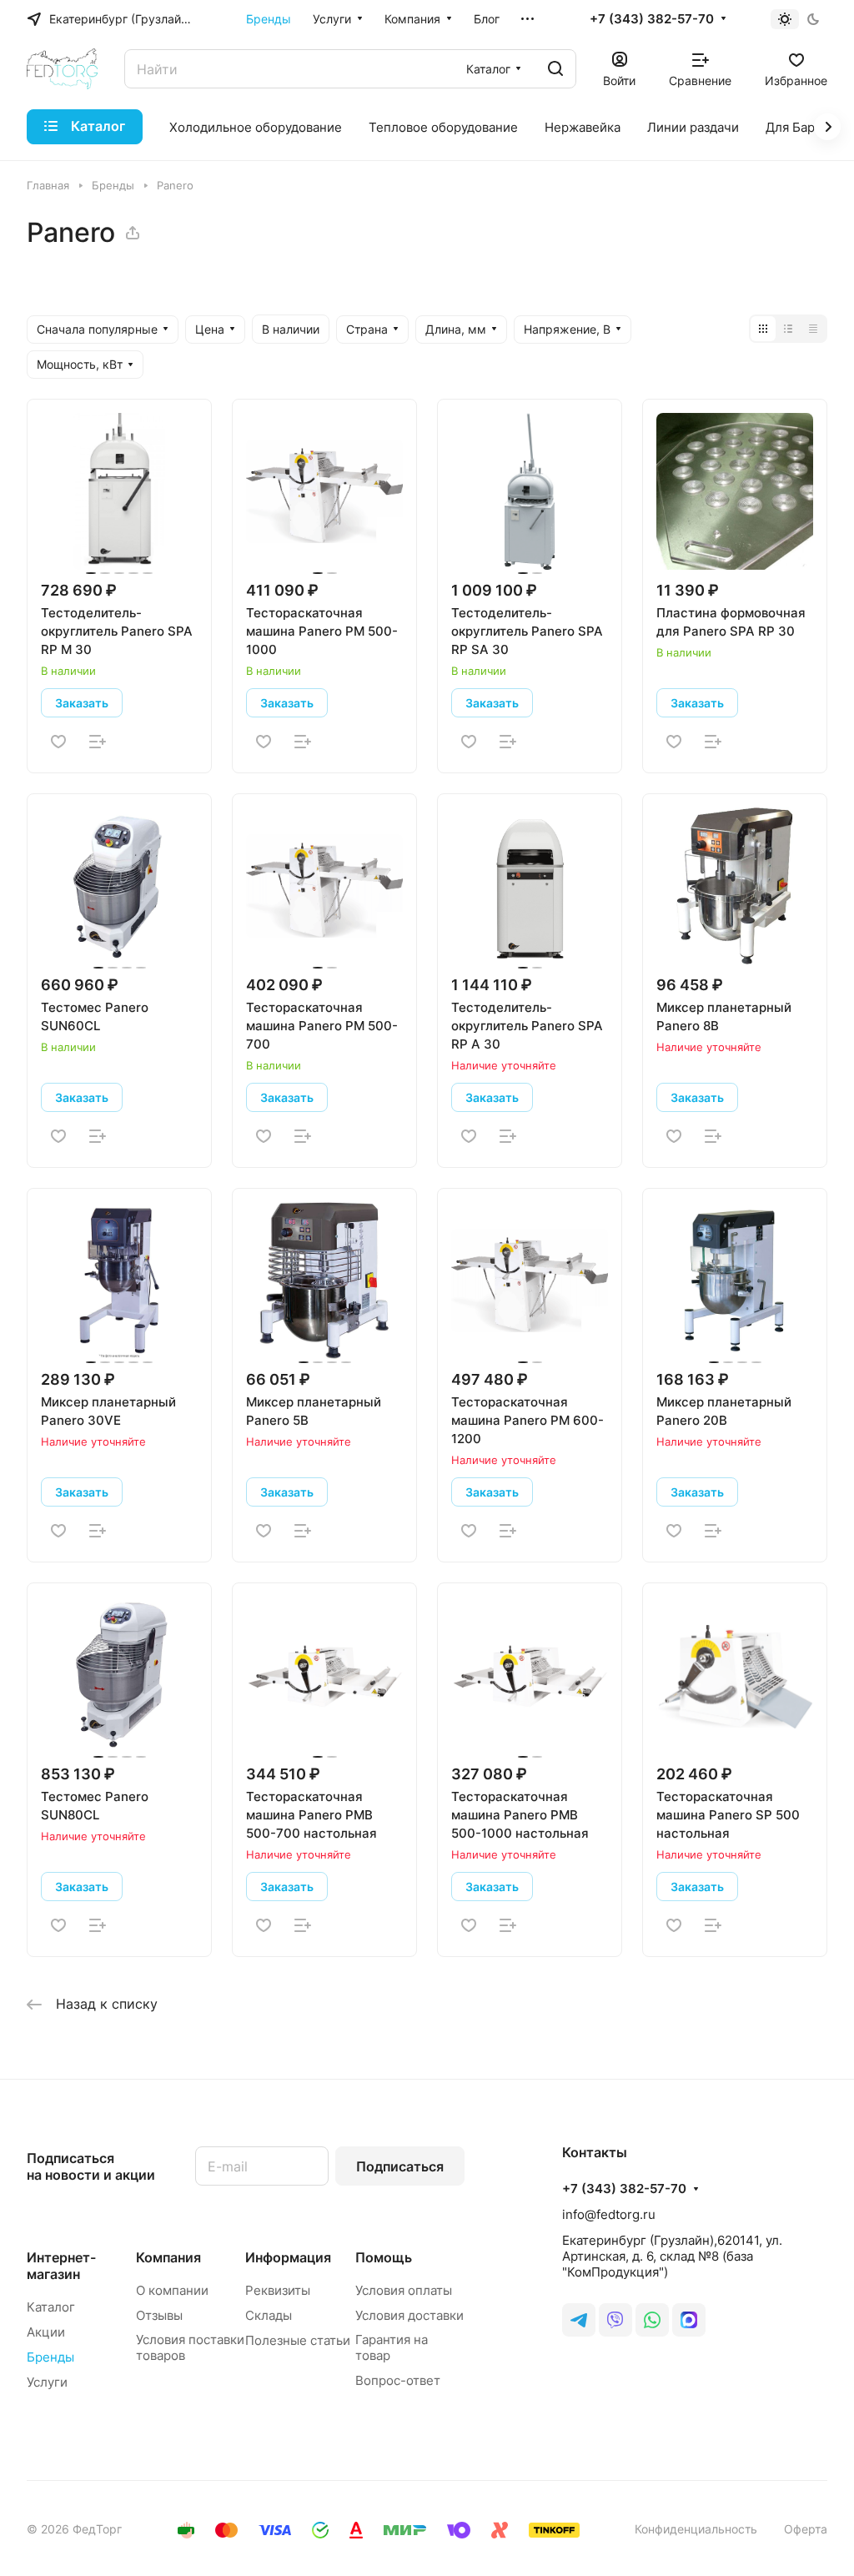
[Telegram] (579, 2320)
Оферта (806, 2529)
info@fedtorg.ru (609, 2214)
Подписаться (400, 2166)
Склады (269, 2315)
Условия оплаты (404, 2290)
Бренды (50, 2357)
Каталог (51, 2307)
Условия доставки (409, 2315)
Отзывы (159, 2315)
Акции (46, 2332)
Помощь (384, 2257)
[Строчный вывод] (788, 329)
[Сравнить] (98, 742)
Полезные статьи (298, 2340)
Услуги (47, 2382)
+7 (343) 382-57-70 (652, 19)
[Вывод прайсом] (813, 329)
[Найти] (555, 69)
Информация (288, 2257)
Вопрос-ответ (398, 2380)
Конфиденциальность (696, 2529)
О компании (172, 2290)
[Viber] (615, 2320)
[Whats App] (652, 2320)
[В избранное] (58, 742)
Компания (168, 2257)
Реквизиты (278, 2290)
